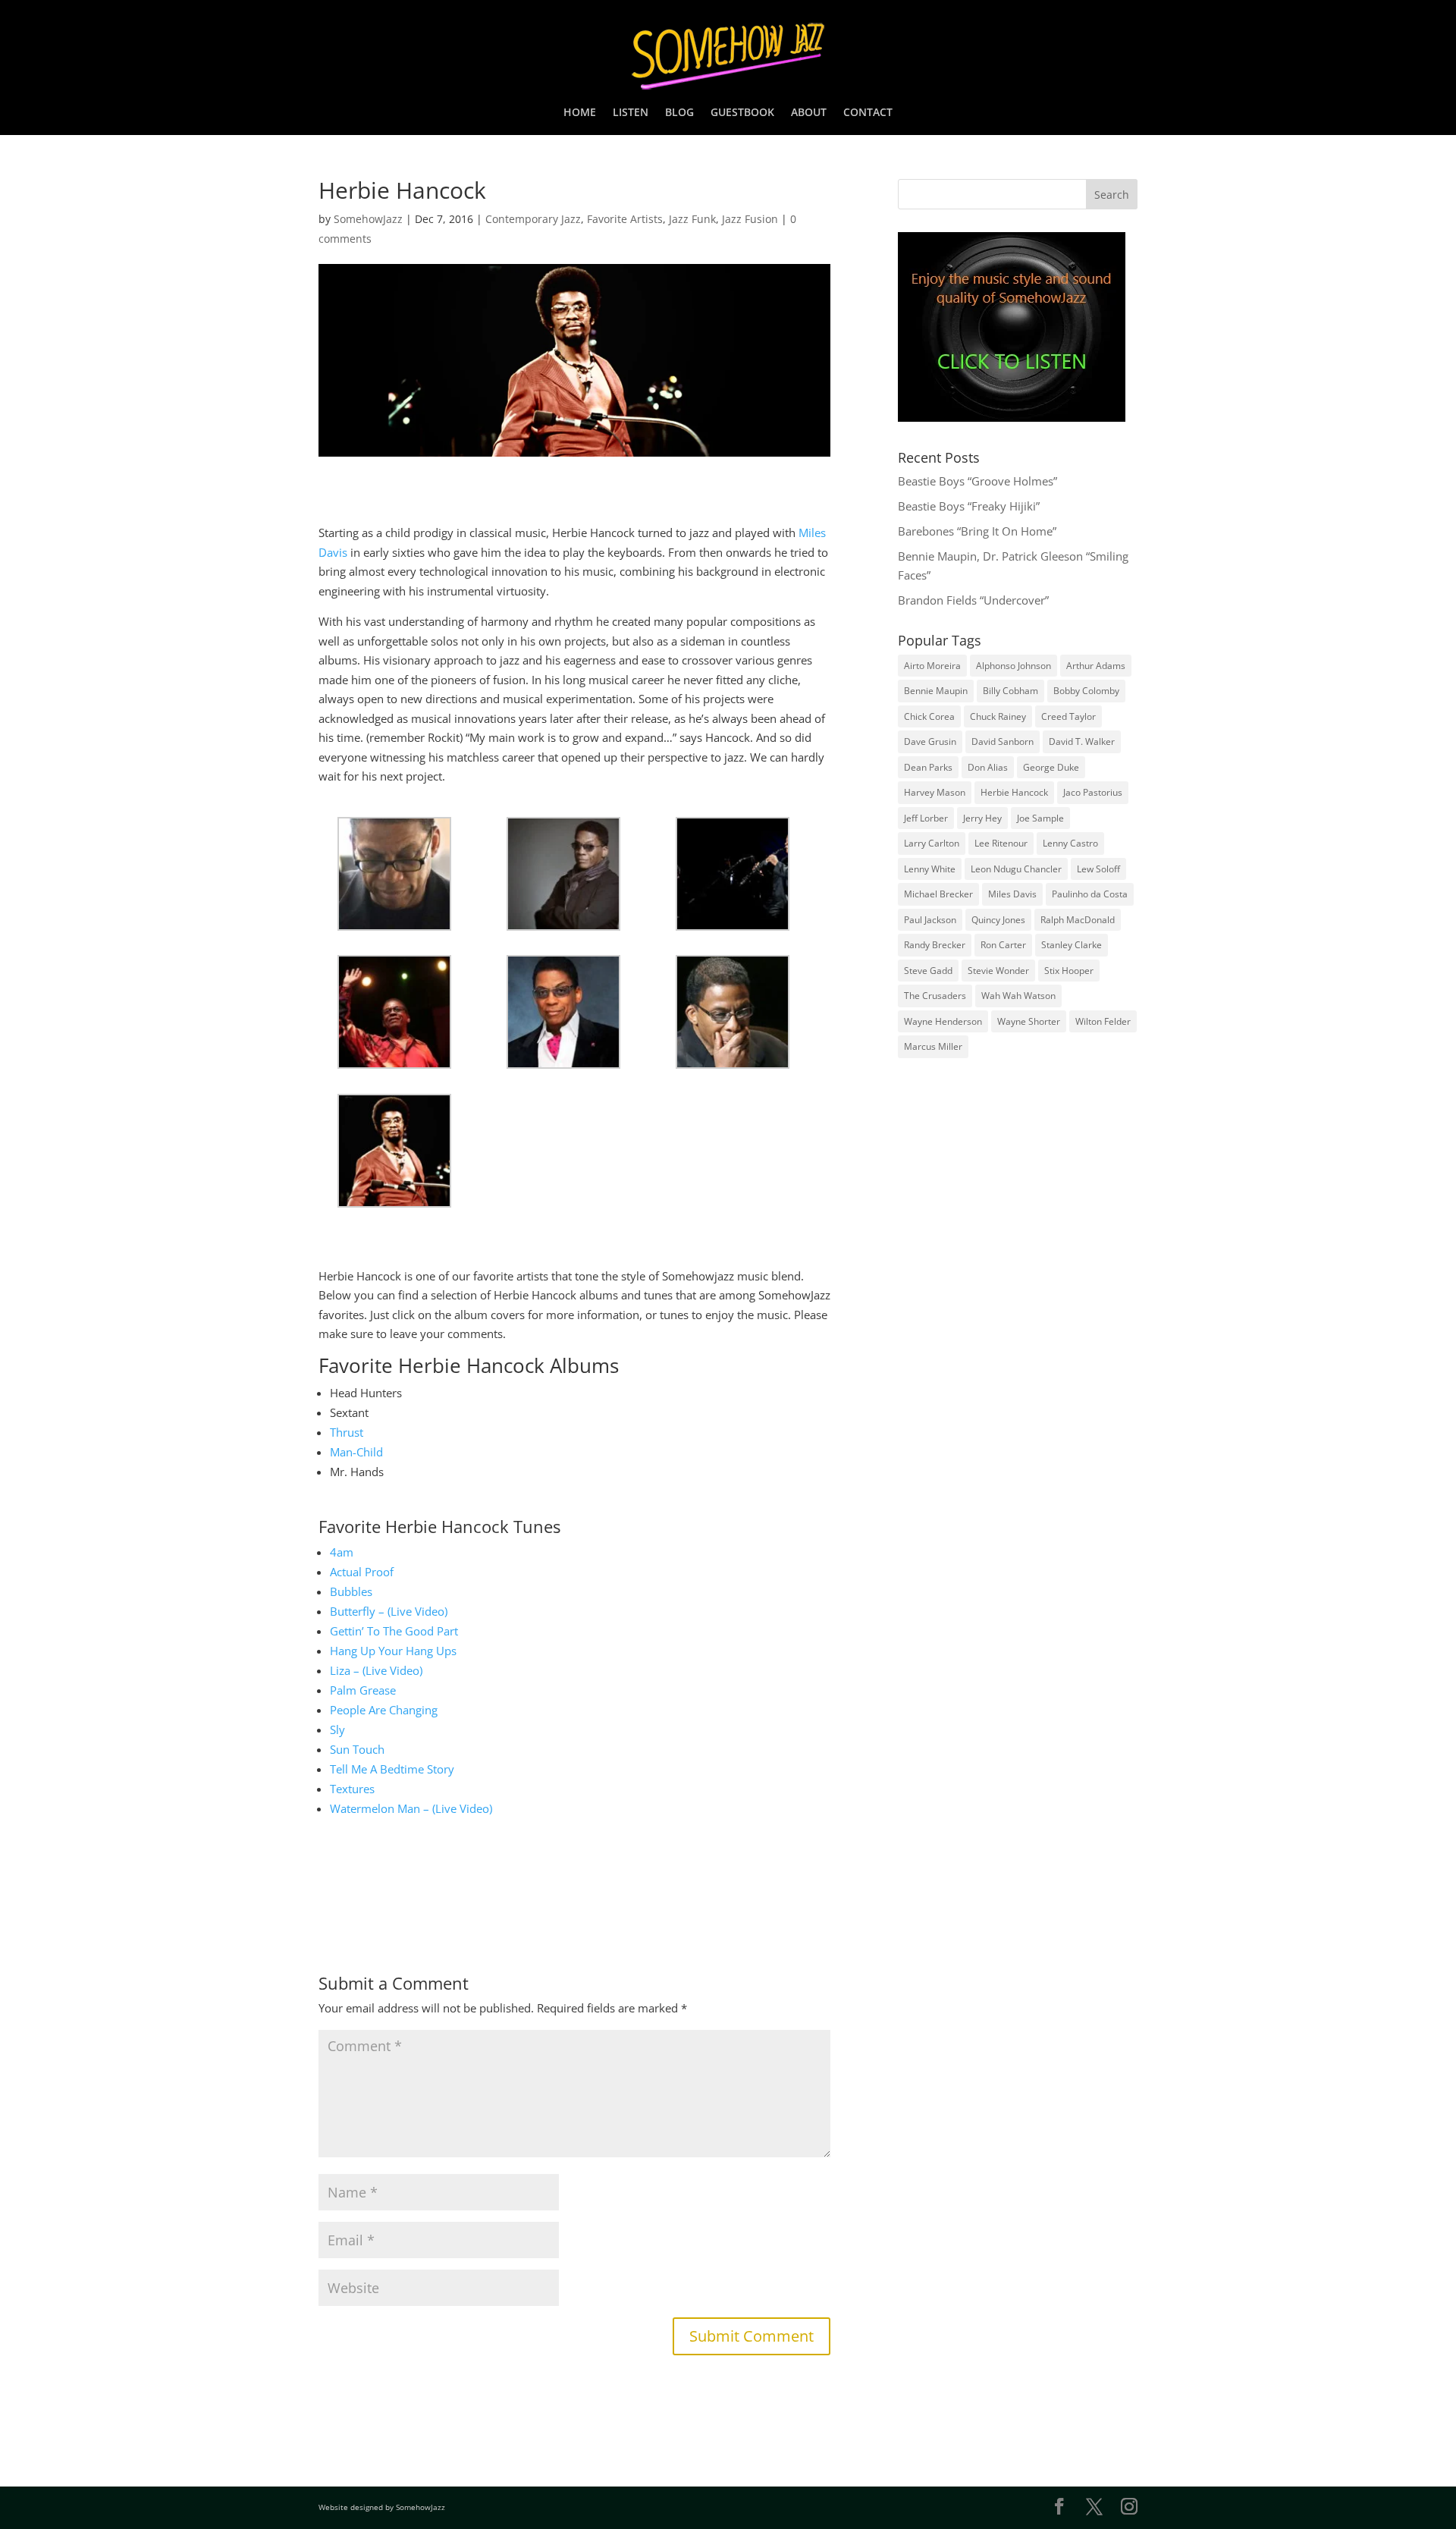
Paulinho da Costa (1090, 894)
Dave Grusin (930, 741)
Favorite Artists (625, 219)
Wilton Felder (1103, 1021)
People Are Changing (384, 1710)
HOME (580, 113)
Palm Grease (363, 1690)
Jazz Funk (692, 219)
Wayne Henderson (943, 1021)
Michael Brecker (938, 894)
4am (342, 1552)
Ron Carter (1003, 945)
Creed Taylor (1068, 716)
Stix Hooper (1069, 971)
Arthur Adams (1096, 666)
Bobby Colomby (1086, 691)
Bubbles (351, 1591)
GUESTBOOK (742, 113)
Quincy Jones (998, 920)
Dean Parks (928, 767)
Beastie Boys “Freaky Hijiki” (969, 506)
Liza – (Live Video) (376, 1670)
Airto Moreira (932, 666)
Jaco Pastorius (1093, 792)
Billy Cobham (1010, 691)
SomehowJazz (368, 219)
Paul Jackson (930, 920)
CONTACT (868, 113)
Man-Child (356, 1452)
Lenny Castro (1070, 843)
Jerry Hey (982, 818)
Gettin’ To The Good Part (394, 1631)
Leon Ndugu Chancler (1016, 869)
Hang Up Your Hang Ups (393, 1651)
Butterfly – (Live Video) (389, 1611)
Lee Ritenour (1001, 843)
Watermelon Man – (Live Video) (411, 1808)
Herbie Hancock (1014, 792)
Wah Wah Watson (1018, 996)
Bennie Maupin (936, 691)
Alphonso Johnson (1014, 666)
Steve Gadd (928, 971)
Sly (337, 1729)
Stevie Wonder (998, 971)
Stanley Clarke (1072, 945)
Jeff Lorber (926, 818)
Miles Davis (1012, 894)
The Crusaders (935, 996)
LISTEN (631, 113)
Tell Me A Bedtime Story (392, 1769)
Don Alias (988, 767)
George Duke (1051, 767)
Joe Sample (1040, 818)
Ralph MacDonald (1078, 920)
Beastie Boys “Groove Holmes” (977, 481)
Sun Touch (357, 1749)
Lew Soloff (1098, 869)
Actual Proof (362, 1572)
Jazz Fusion (750, 219)
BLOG (679, 113)
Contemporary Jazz (533, 219)
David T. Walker (1082, 741)
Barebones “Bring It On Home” (977, 531)
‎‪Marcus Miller (933, 1046)
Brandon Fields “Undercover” (973, 600)
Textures (352, 1789)
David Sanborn (1003, 741)
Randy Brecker (935, 945)
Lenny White (930, 869)
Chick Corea (929, 716)
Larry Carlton (932, 843)
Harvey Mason (935, 792)
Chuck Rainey (998, 716)
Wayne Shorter (1029, 1021)
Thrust (347, 1432)
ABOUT (809, 113)
